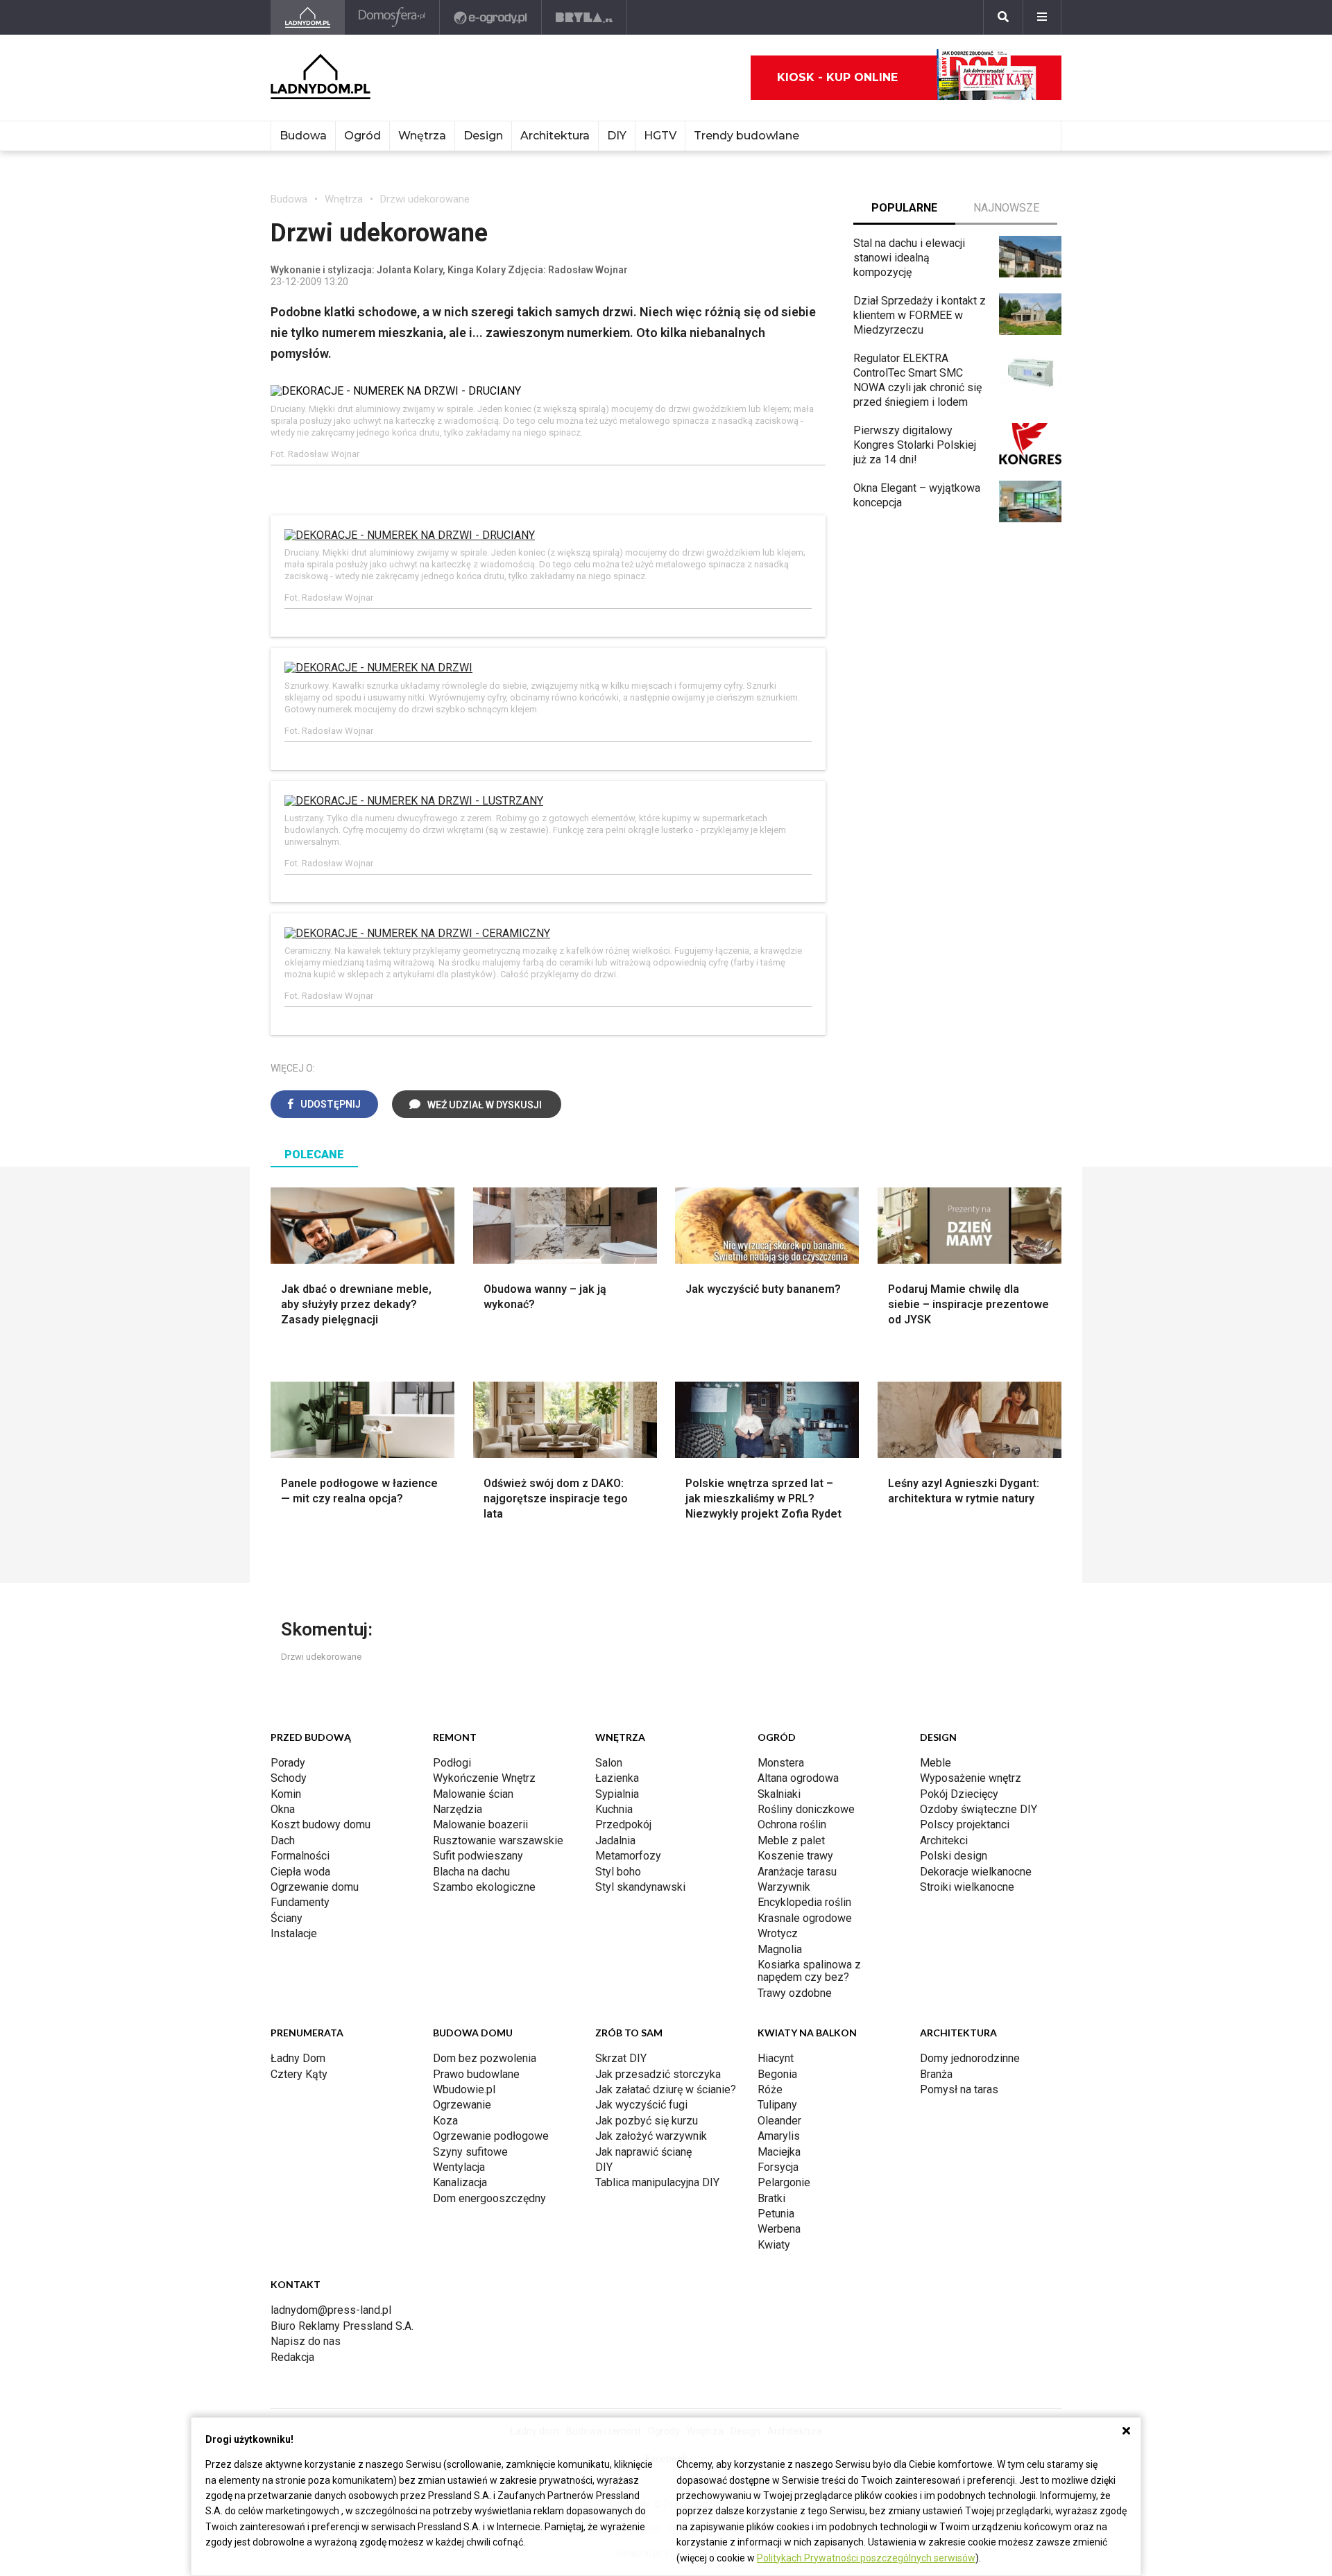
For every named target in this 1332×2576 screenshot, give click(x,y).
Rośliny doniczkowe (806, 1809)
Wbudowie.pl (464, 2089)
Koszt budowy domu (321, 1824)
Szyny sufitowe (470, 2152)
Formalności (300, 1856)
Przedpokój (623, 1824)
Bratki (771, 2198)
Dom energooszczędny (489, 2198)
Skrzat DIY (621, 2058)
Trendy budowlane (746, 136)
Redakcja (292, 2357)
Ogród (362, 136)
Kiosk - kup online (837, 77)
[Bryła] (584, 17)
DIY (617, 136)
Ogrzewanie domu (315, 1887)
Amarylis (779, 2136)
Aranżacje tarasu (797, 1872)
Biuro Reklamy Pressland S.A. (342, 2326)
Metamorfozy (628, 1856)
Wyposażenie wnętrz (971, 1778)
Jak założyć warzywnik (651, 2136)
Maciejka (779, 2152)
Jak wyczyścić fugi (641, 2105)
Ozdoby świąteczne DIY (979, 1809)
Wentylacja (459, 2167)
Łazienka (617, 1778)
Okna (283, 1809)
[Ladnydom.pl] (308, 17)
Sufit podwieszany (478, 1856)
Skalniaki (779, 1794)
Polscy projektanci (965, 1824)
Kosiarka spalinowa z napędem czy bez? (809, 1971)
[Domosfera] (392, 17)
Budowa (303, 136)
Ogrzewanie (462, 2105)
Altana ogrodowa (798, 1778)
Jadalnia (615, 1840)
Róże (770, 2089)
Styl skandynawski (640, 1887)
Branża (936, 2074)
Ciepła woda (300, 1872)
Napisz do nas (306, 2341)
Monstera (781, 1763)
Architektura (555, 136)
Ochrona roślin (792, 1824)
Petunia (776, 2214)
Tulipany (777, 2105)
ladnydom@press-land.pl (331, 2310)
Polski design (954, 1856)
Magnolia (780, 1949)
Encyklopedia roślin (804, 1902)
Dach (283, 1840)
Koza (445, 2121)
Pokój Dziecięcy (959, 1794)
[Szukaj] (1003, 17)
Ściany (287, 1918)
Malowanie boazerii (480, 1824)
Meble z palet (791, 1840)
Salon (609, 1763)
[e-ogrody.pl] (491, 17)
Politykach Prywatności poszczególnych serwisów (866, 2558)
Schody (289, 1778)
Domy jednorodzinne (970, 2058)
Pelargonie (784, 2182)
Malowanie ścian (473, 1794)
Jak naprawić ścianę (643, 2152)
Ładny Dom (298, 2058)
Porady (288, 1763)
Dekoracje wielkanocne (976, 1872)
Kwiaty (774, 2245)
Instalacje (294, 1933)
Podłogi (452, 1763)
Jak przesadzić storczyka (658, 2074)
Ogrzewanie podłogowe (491, 2136)
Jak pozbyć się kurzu (647, 2121)
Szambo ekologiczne (484, 1887)
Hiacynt (776, 2058)
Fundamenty (300, 1902)
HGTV (660, 136)
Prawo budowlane (476, 2074)
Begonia (777, 2074)
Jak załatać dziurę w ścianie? (666, 2089)
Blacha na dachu (471, 1872)
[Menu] (1042, 17)
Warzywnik (784, 1887)
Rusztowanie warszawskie (498, 1840)
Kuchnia (614, 1809)
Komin (286, 1794)
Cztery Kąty (299, 2074)
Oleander (779, 2121)
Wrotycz (778, 1933)
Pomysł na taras (959, 2089)
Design (483, 136)
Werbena (779, 2229)
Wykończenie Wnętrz (484, 1778)
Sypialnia (617, 1794)
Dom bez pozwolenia (485, 2058)
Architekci (944, 1840)
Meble (936, 1763)
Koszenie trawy (795, 1856)
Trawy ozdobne (795, 1993)
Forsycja (778, 2167)
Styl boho (618, 1872)
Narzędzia (458, 1809)
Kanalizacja (460, 2182)
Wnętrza (422, 136)
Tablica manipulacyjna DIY (657, 2182)
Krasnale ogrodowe (805, 1918)
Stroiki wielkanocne (967, 1887)
